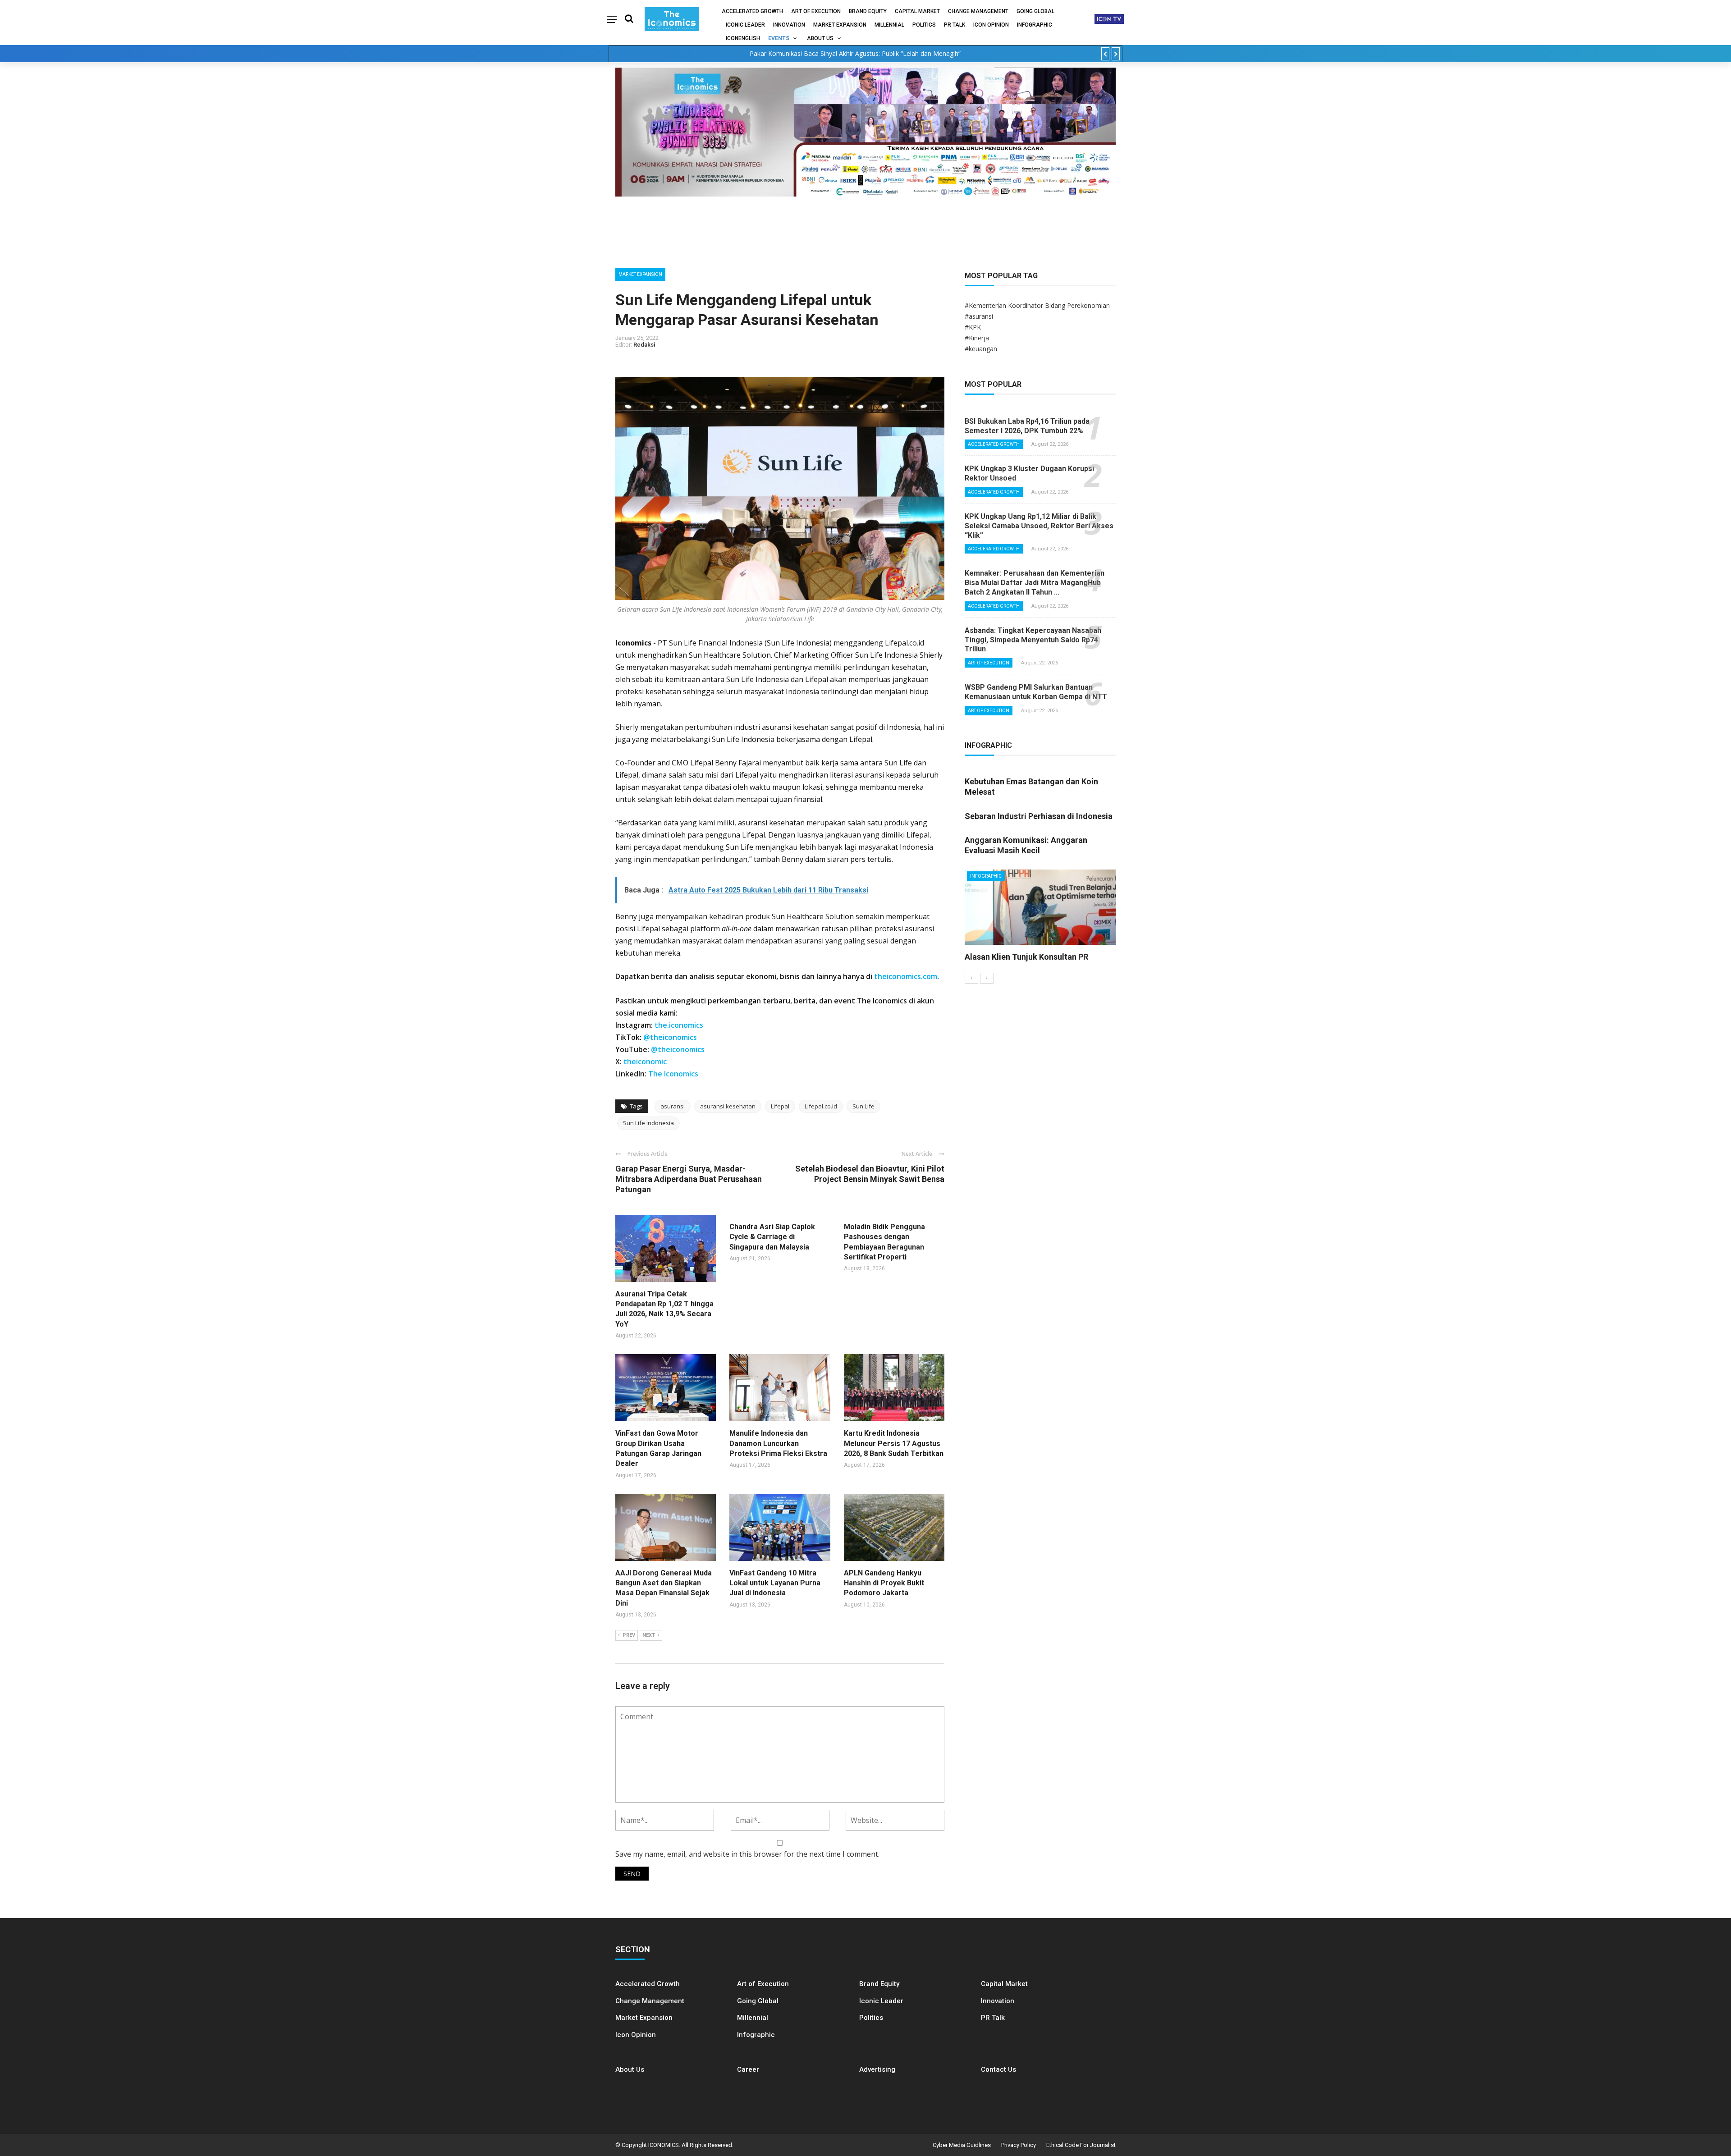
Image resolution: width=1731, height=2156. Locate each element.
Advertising (877, 2069)
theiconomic (645, 1062)
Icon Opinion (991, 25)
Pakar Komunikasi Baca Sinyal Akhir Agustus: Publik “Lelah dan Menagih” (855, 53)
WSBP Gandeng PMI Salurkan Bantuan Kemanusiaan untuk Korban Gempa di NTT (1036, 692)
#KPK (973, 327)
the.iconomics (679, 1025)
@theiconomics (670, 1037)
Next (649, 1635)
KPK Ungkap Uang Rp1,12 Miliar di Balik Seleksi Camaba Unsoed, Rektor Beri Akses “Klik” (1039, 526)
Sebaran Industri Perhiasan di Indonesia (1039, 816)
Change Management (978, 11)
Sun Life (863, 1106)
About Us (820, 38)
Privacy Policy (1019, 2145)
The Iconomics (673, 1074)
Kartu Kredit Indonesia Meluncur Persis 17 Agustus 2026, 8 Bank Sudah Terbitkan (894, 1443)
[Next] (987, 978)
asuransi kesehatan (728, 1106)
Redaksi (644, 345)
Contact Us (998, 2069)
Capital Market (917, 11)
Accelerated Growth (752, 11)
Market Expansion (840, 25)
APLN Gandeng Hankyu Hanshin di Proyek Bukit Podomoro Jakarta (884, 1583)
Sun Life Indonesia (648, 1123)
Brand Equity (868, 11)
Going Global (1035, 11)
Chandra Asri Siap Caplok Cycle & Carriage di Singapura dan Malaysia (772, 1237)
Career (748, 2069)
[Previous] (971, 978)
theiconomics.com (906, 976)
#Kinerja (977, 338)
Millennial (889, 25)
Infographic (756, 2035)
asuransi (673, 1106)
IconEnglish (743, 38)
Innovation (789, 25)
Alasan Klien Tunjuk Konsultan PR (1026, 957)
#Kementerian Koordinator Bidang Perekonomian (1037, 305)
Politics (924, 25)
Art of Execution (816, 11)
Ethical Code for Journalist (1081, 2145)
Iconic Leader (745, 25)
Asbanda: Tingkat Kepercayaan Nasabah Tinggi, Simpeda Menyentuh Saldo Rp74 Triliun (1033, 640)
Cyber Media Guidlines (962, 2145)
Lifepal (780, 1106)
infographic (1035, 25)
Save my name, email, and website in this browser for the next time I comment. (747, 1854)
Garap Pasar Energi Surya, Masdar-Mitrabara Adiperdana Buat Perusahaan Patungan (689, 1179)
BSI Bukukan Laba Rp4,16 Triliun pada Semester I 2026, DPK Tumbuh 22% (1027, 426)
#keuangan (981, 349)
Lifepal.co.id (821, 1106)
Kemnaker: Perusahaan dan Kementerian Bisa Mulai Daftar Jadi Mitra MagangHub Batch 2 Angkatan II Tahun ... (1035, 583)
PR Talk (955, 25)
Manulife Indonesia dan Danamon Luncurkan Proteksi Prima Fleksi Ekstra (778, 1443)
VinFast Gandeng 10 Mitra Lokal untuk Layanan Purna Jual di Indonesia (775, 1583)
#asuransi (979, 316)
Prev (629, 1635)
